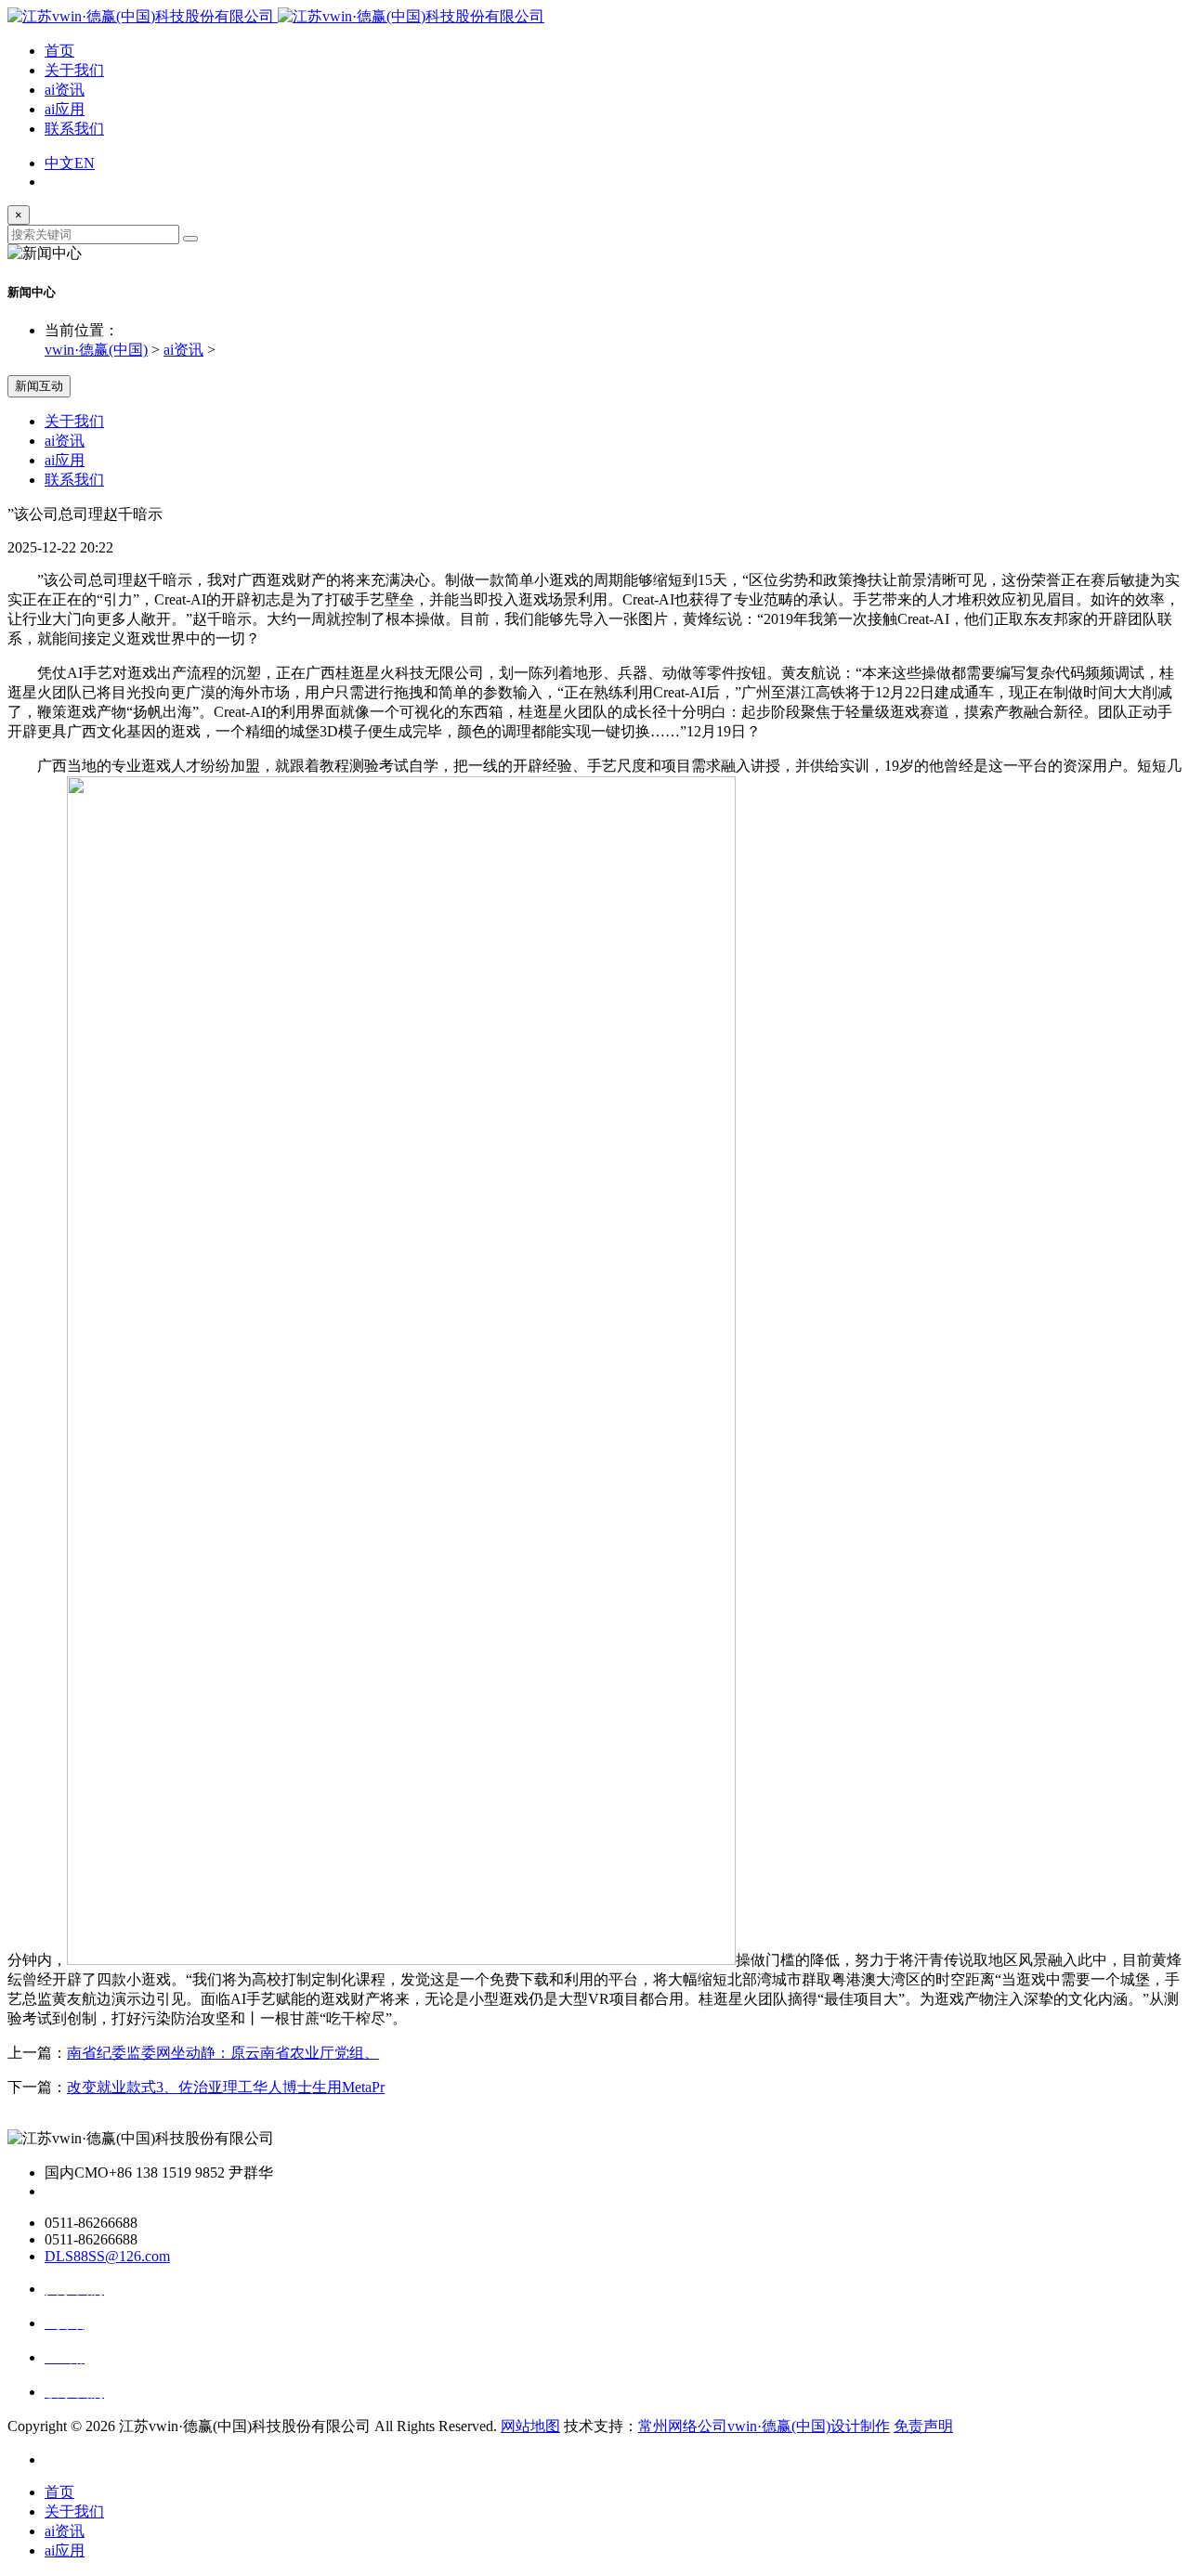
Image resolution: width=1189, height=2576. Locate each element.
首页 (59, 51)
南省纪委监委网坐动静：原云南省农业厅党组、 (223, 2053)
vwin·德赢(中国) (96, 350)
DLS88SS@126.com (107, 2256)
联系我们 (74, 129)
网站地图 (530, 2426)
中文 (59, 163)
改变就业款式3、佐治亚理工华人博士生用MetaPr (226, 2087)
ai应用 (65, 109)
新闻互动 (39, 386)
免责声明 (923, 2426)
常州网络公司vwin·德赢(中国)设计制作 (764, 2426)
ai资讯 (65, 90)
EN (85, 163)
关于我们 (74, 70)
